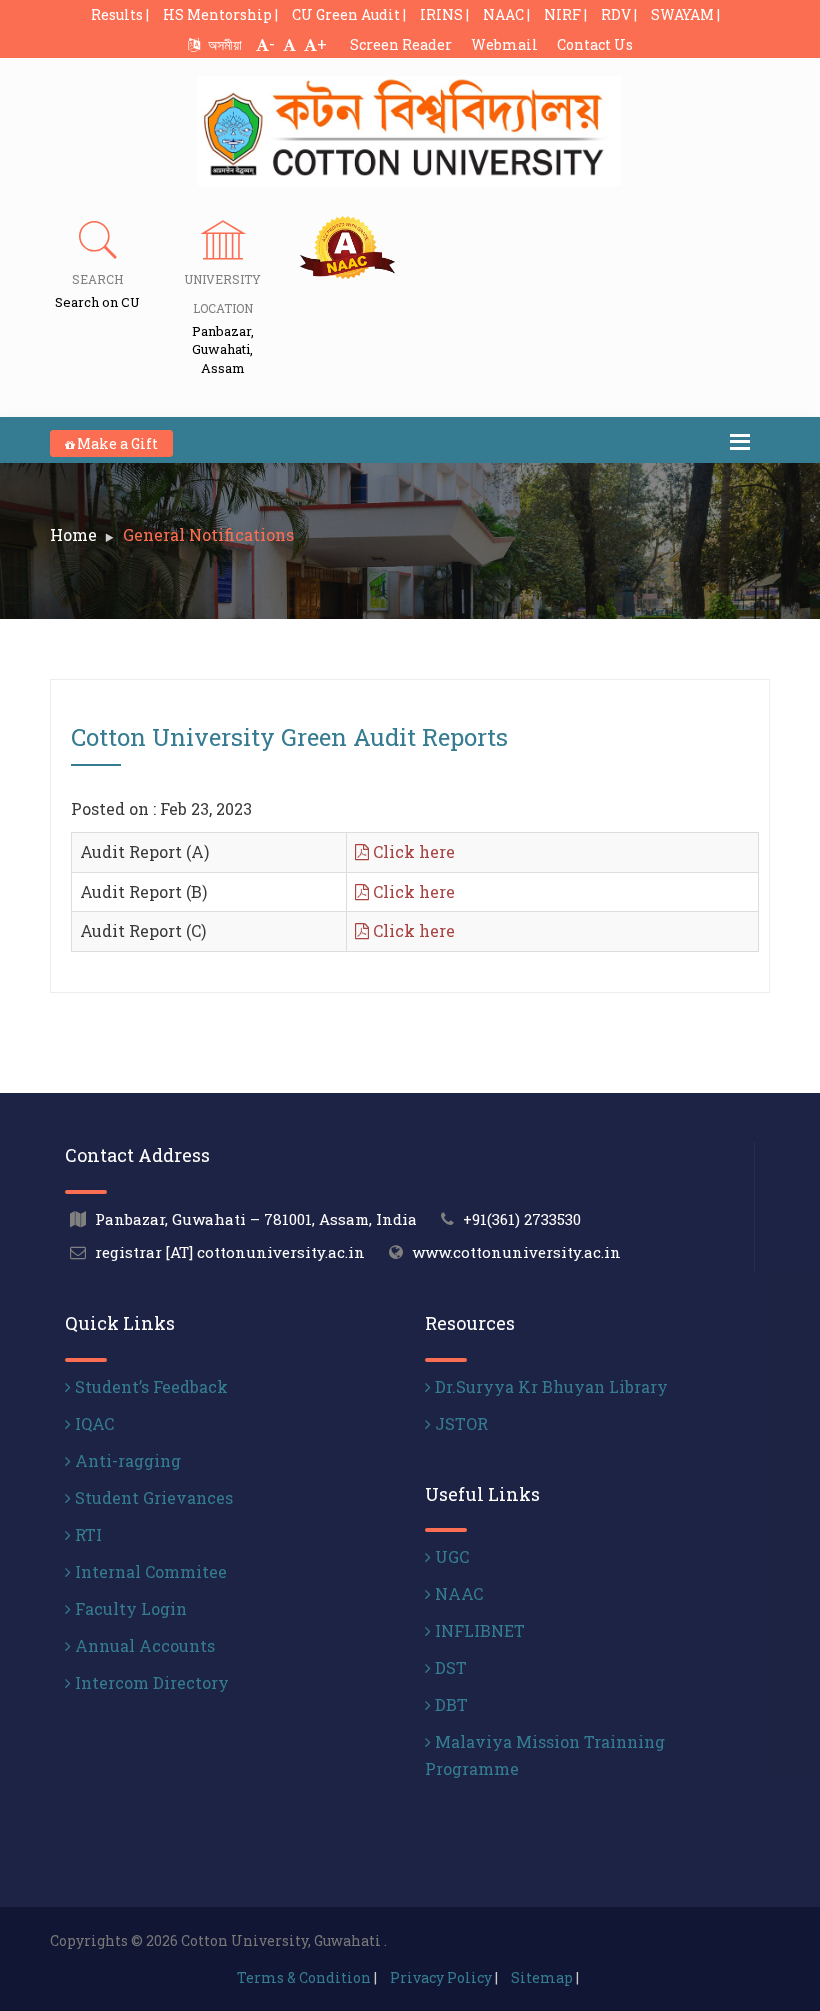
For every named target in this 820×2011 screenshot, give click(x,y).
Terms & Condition (304, 1977)
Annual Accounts (143, 1645)
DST (449, 1667)
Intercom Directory (150, 1682)
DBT (449, 1704)
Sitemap (542, 1977)
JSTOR (459, 1423)
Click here (412, 851)
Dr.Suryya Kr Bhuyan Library (549, 1386)
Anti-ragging (126, 1460)
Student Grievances (152, 1497)
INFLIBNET (478, 1630)
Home (73, 534)
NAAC (457, 1593)
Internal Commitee (149, 1571)
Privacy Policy (441, 1977)
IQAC (92, 1423)
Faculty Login (129, 1608)
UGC (450, 1556)
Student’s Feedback (149, 1386)
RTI (86, 1534)
